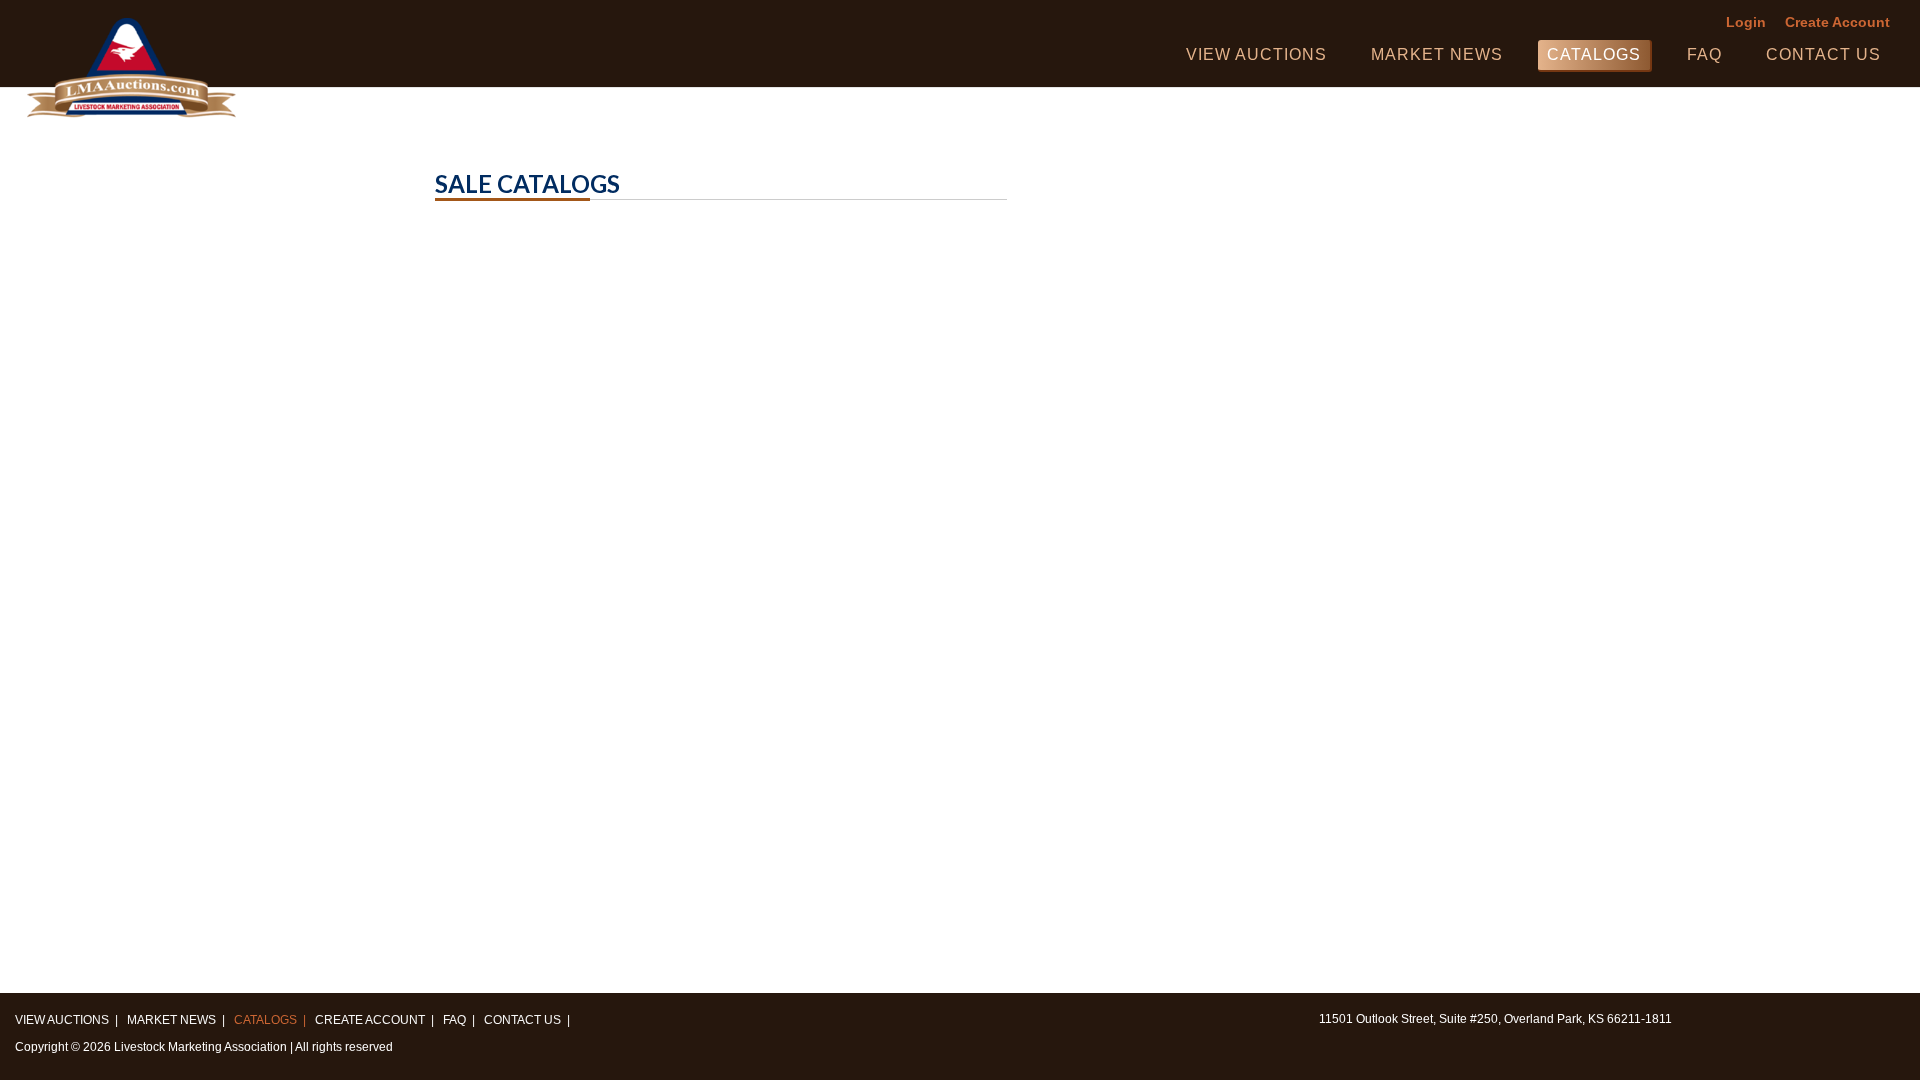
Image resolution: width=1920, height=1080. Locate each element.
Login (1746, 22)
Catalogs (1594, 54)
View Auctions (1256, 54)
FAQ (1704, 54)
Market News (1437, 54)
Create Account (1837, 22)
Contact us (1823, 54)
